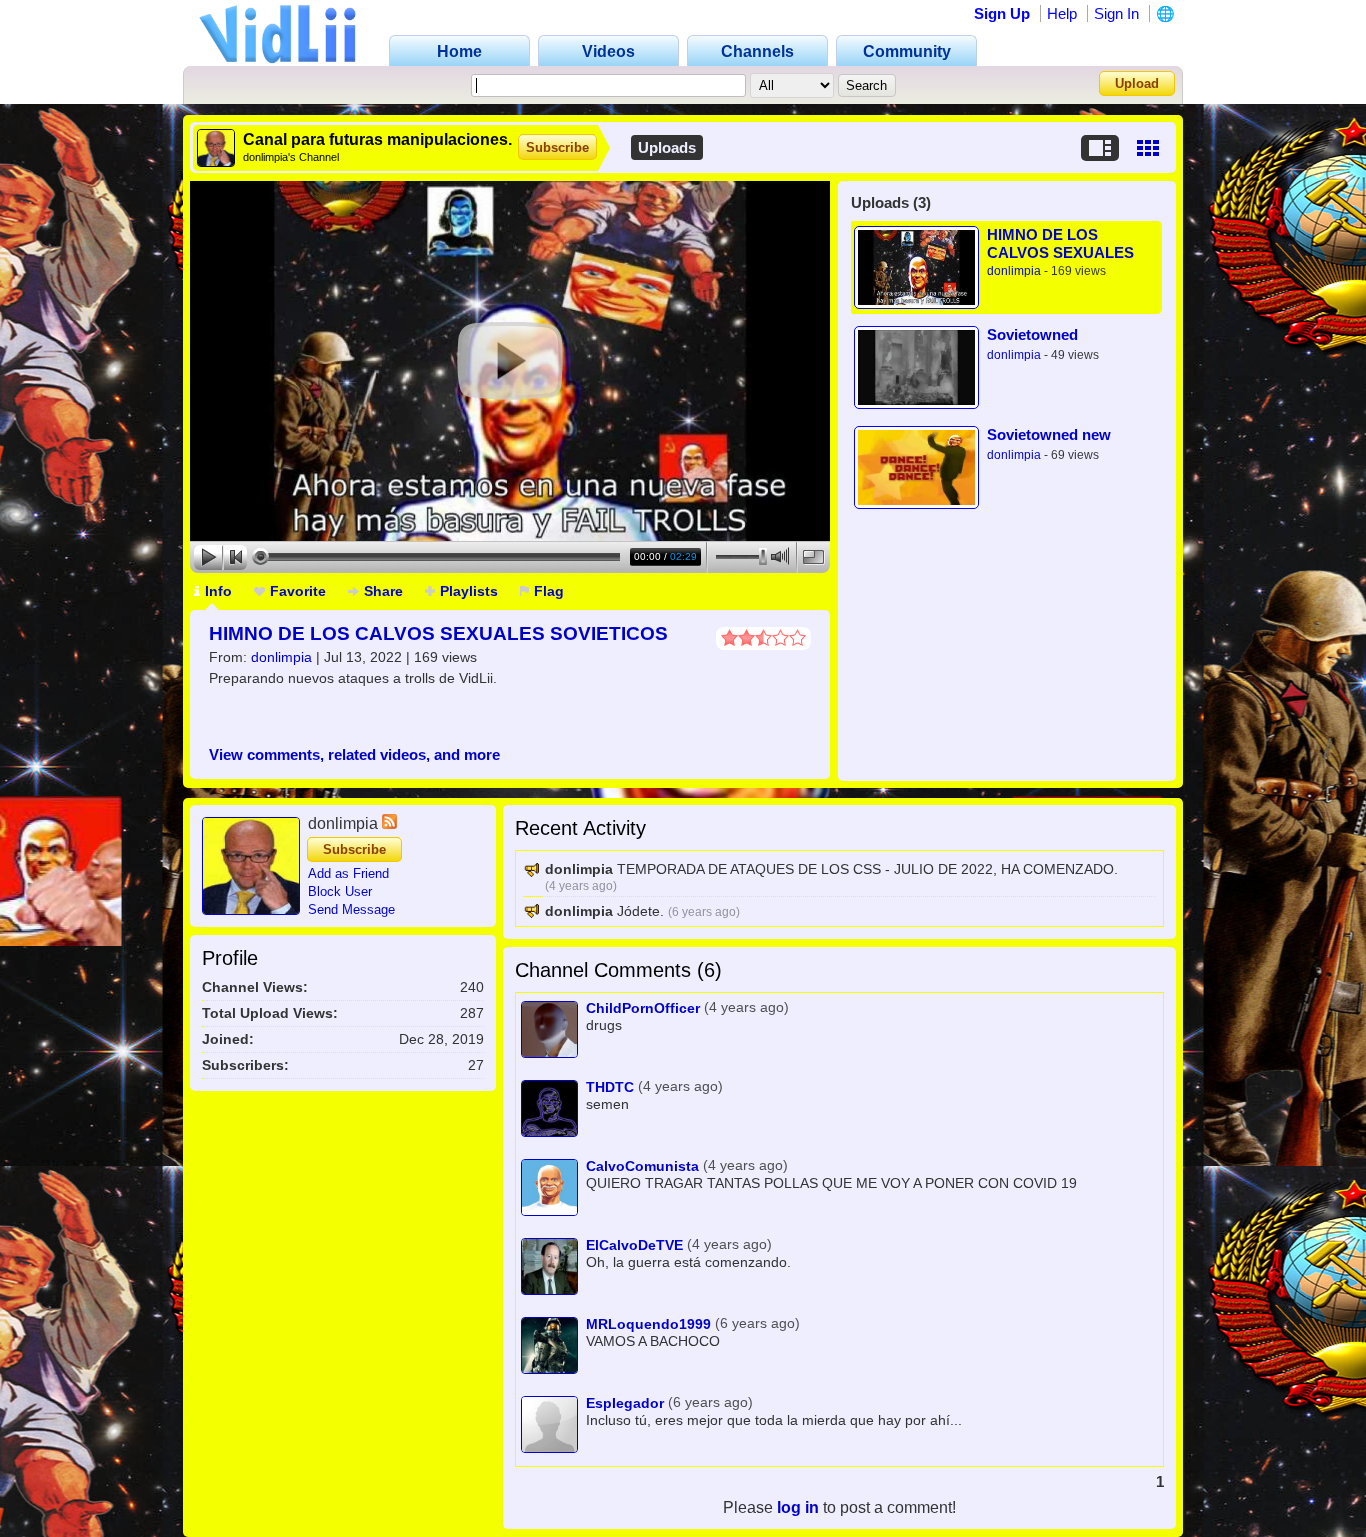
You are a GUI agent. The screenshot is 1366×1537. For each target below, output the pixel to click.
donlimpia (281, 657)
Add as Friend (348, 873)
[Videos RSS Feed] (389, 823)
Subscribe (557, 147)
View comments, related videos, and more (354, 754)
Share (383, 591)
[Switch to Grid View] (1148, 148)
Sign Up (1002, 13)
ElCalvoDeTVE (634, 1245)
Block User (340, 891)
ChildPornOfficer (643, 1008)
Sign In (1116, 13)
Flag (549, 591)
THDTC (610, 1087)
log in (798, 1507)
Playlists (469, 591)
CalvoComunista (642, 1166)
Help (1062, 13)
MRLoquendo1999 (648, 1324)
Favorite (298, 591)
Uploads (667, 147)
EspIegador (625, 1403)
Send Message (351, 909)
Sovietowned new (1049, 434)
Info (218, 591)
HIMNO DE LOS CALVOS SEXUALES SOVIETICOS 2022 (438, 634)
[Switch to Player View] (1100, 148)
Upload (1137, 83)
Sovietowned (1032, 334)
